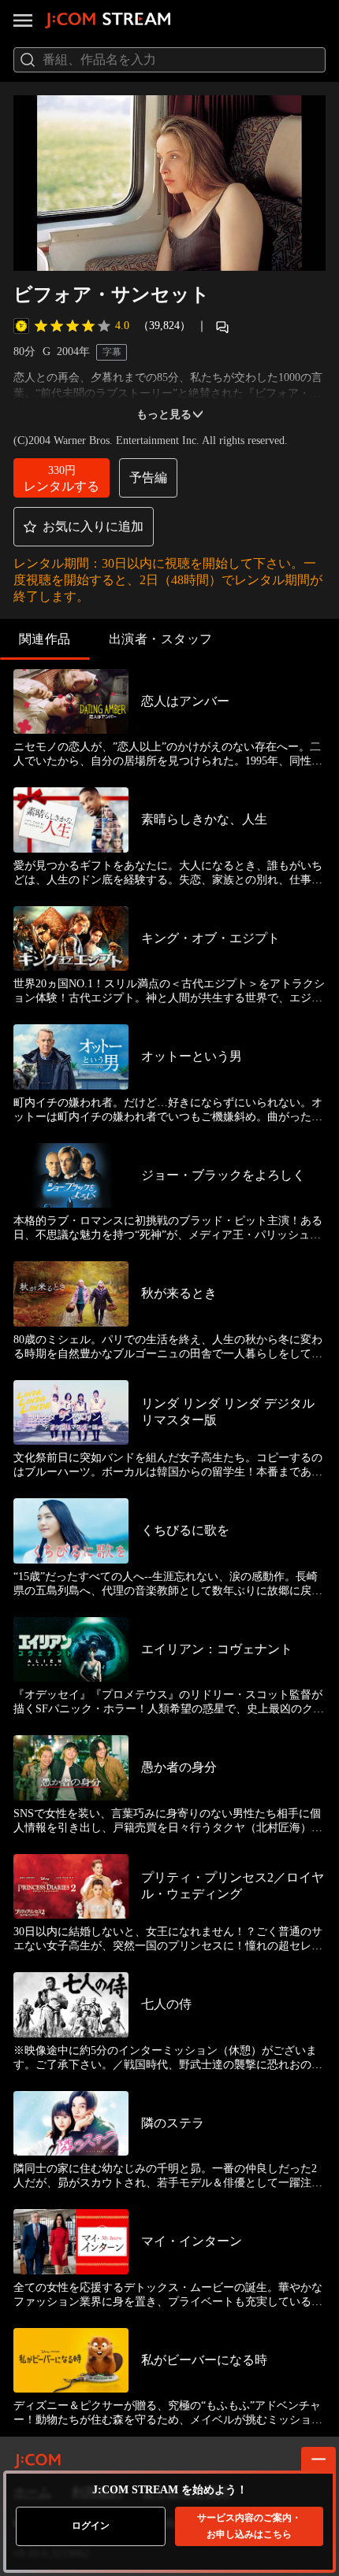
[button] (61, 478)
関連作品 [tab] (45, 639)
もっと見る (164, 415)
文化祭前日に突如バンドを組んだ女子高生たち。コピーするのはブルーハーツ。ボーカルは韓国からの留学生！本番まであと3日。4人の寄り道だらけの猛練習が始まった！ (168, 1466)
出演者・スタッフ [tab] (161, 639)
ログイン (91, 2526)
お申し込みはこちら (249, 2526)
